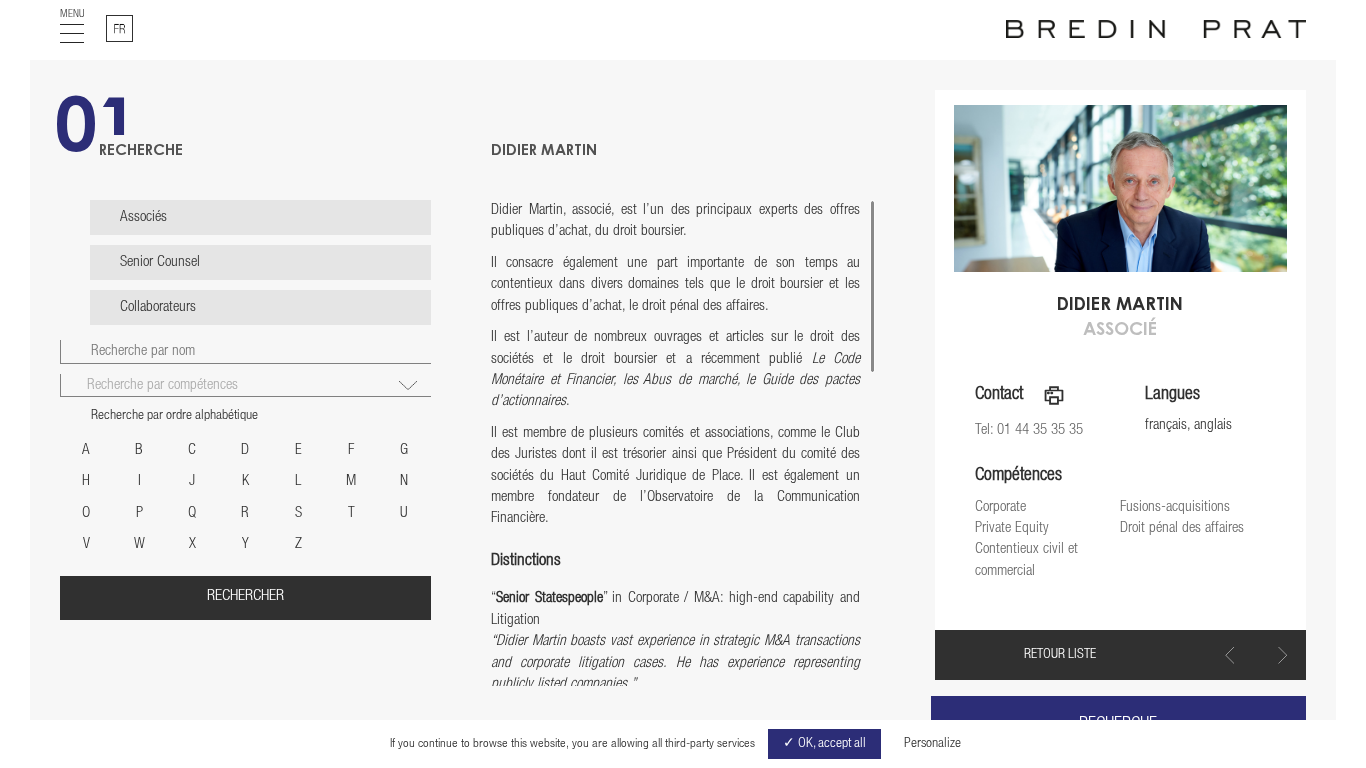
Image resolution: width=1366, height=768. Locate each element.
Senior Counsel (160, 262)
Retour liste (1060, 655)
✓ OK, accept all (824, 744)
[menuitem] (119, 28)
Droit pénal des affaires (1182, 528)
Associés (143, 217)
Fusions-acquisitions (1175, 507)
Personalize (932, 744)
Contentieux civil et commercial (1026, 560)
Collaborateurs (158, 307)
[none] (119, 28)
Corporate (1000, 507)
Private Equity (1012, 528)
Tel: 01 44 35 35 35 (1029, 430)
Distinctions (526, 561)
